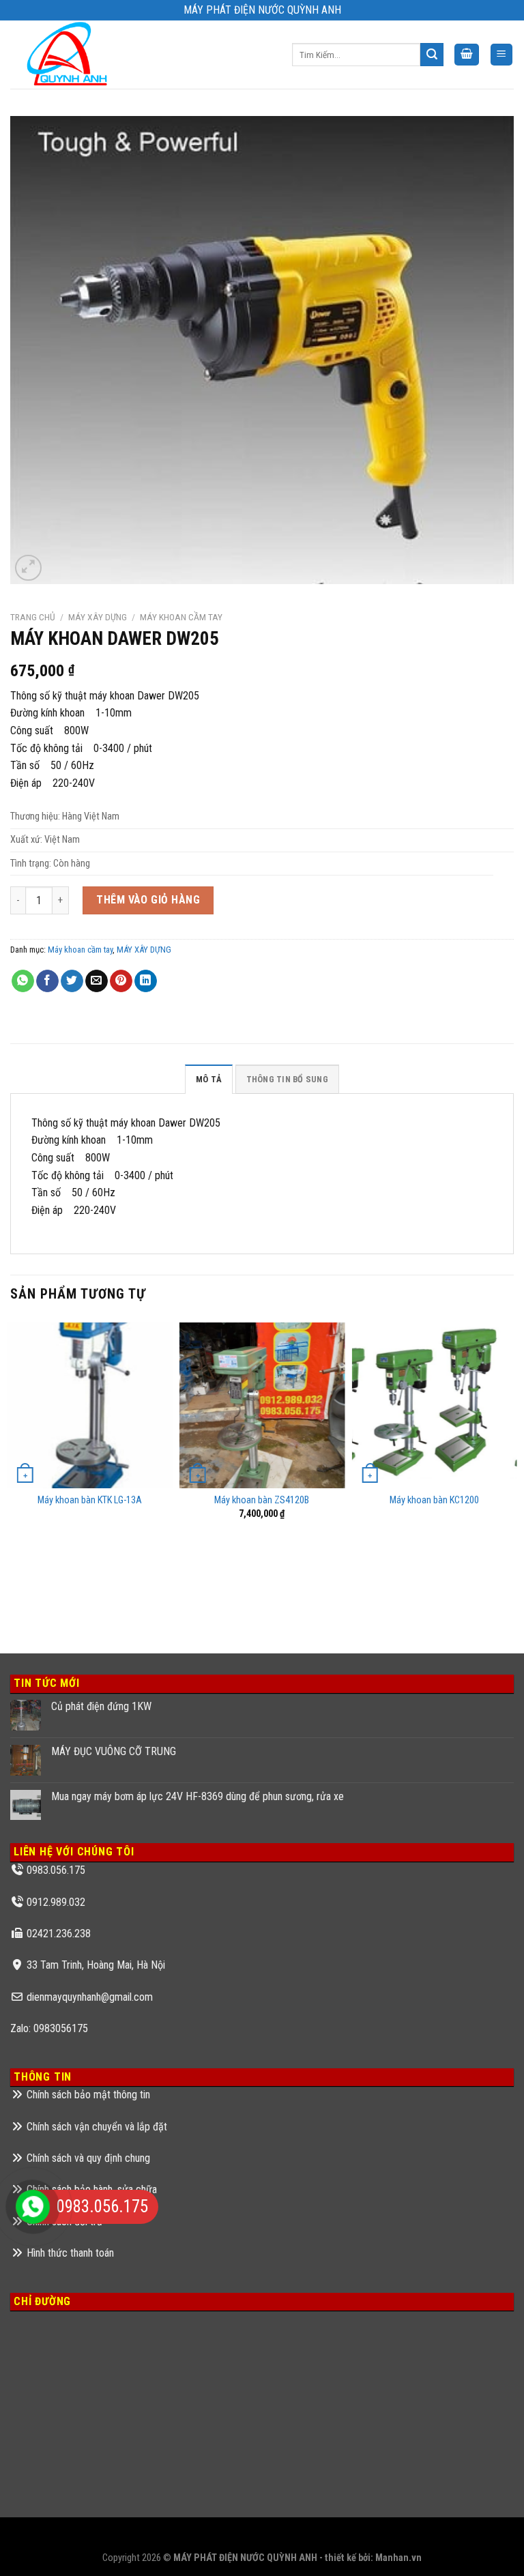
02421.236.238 (59, 1934)
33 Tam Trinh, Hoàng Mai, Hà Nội (96, 1965)
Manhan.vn (398, 2558)
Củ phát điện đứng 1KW (101, 1706)
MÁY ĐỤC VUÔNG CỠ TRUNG (114, 1751)
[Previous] (11, 1475)
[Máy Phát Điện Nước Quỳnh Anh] (69, 55)
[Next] (513, 1475)
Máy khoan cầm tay (181, 617)
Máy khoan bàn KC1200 (434, 1500)
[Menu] (502, 55)
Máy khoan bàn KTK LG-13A (90, 1500)
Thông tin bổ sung (287, 1079)
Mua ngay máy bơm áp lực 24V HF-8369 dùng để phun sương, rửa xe (198, 1796)
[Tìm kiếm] (432, 55)
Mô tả (209, 1079)
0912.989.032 (56, 1902)
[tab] (209, 1079)
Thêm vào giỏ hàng (148, 900)
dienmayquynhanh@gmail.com (90, 1997)
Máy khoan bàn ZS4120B (262, 1500)
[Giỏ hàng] (467, 55)
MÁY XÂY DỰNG (98, 617)
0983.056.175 (56, 1870)
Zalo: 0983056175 (49, 2028)
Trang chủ (33, 617)
